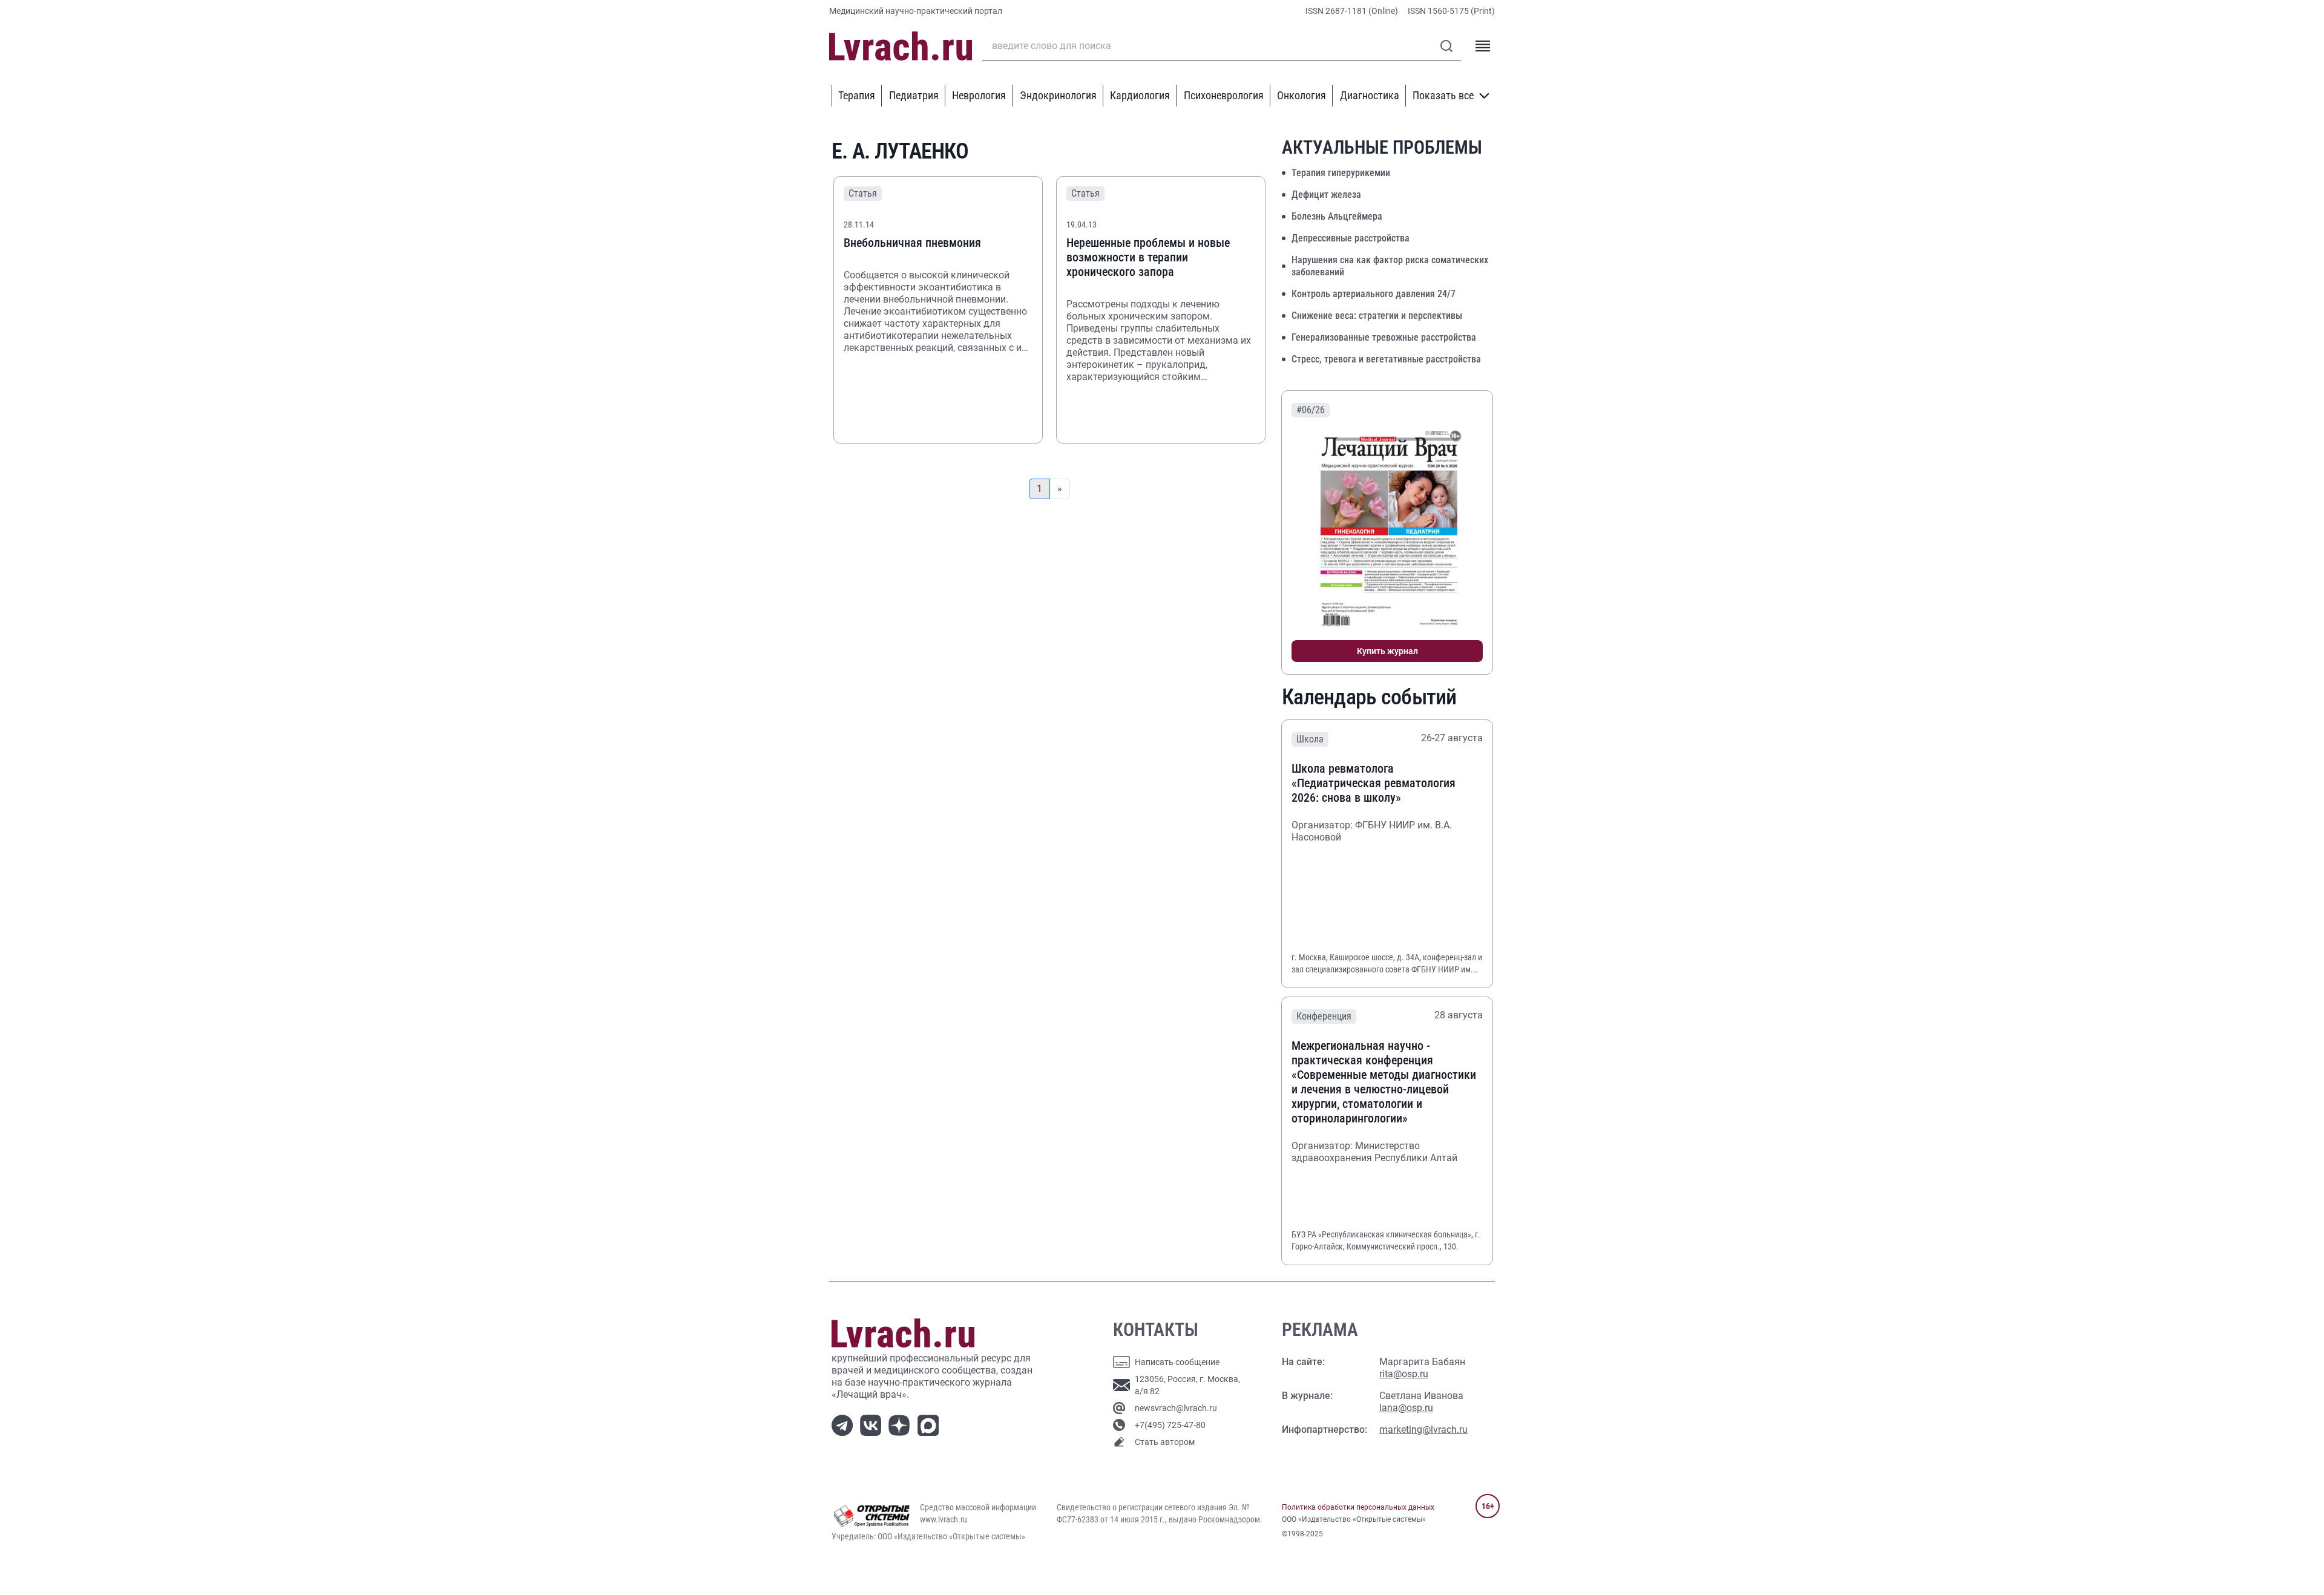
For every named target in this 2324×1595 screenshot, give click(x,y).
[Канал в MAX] (931, 1424)
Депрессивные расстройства (1351, 238)
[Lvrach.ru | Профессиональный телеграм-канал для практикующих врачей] (845, 1424)
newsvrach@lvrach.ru (1176, 1408)
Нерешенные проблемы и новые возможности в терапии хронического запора (1148, 257)
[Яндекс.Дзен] (901, 1424)
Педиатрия (914, 95)
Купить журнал (1387, 651)
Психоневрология (1224, 95)
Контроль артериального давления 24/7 (1374, 294)
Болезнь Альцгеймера (1337, 216)
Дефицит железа (1326, 195)
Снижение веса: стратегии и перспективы (1377, 316)
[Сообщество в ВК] (873, 1424)
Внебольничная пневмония (912, 243)
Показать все (1443, 95)
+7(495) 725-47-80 (1170, 1425)
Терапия (857, 95)
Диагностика (1370, 95)
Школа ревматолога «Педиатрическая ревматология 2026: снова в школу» (1374, 783)
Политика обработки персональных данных (1358, 1507)
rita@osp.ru (1404, 1374)
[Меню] (1483, 46)
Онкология (1302, 95)
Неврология (979, 95)
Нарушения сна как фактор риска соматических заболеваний (1390, 266)
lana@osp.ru (1406, 1408)
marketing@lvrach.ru (1423, 1430)
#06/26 (1311, 410)
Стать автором (1165, 1442)
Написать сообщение (1177, 1362)
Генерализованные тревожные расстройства (1384, 337)
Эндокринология (1058, 95)
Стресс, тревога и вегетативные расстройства (1386, 359)
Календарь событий (1369, 697)
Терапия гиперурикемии (1341, 173)
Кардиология (1140, 95)
